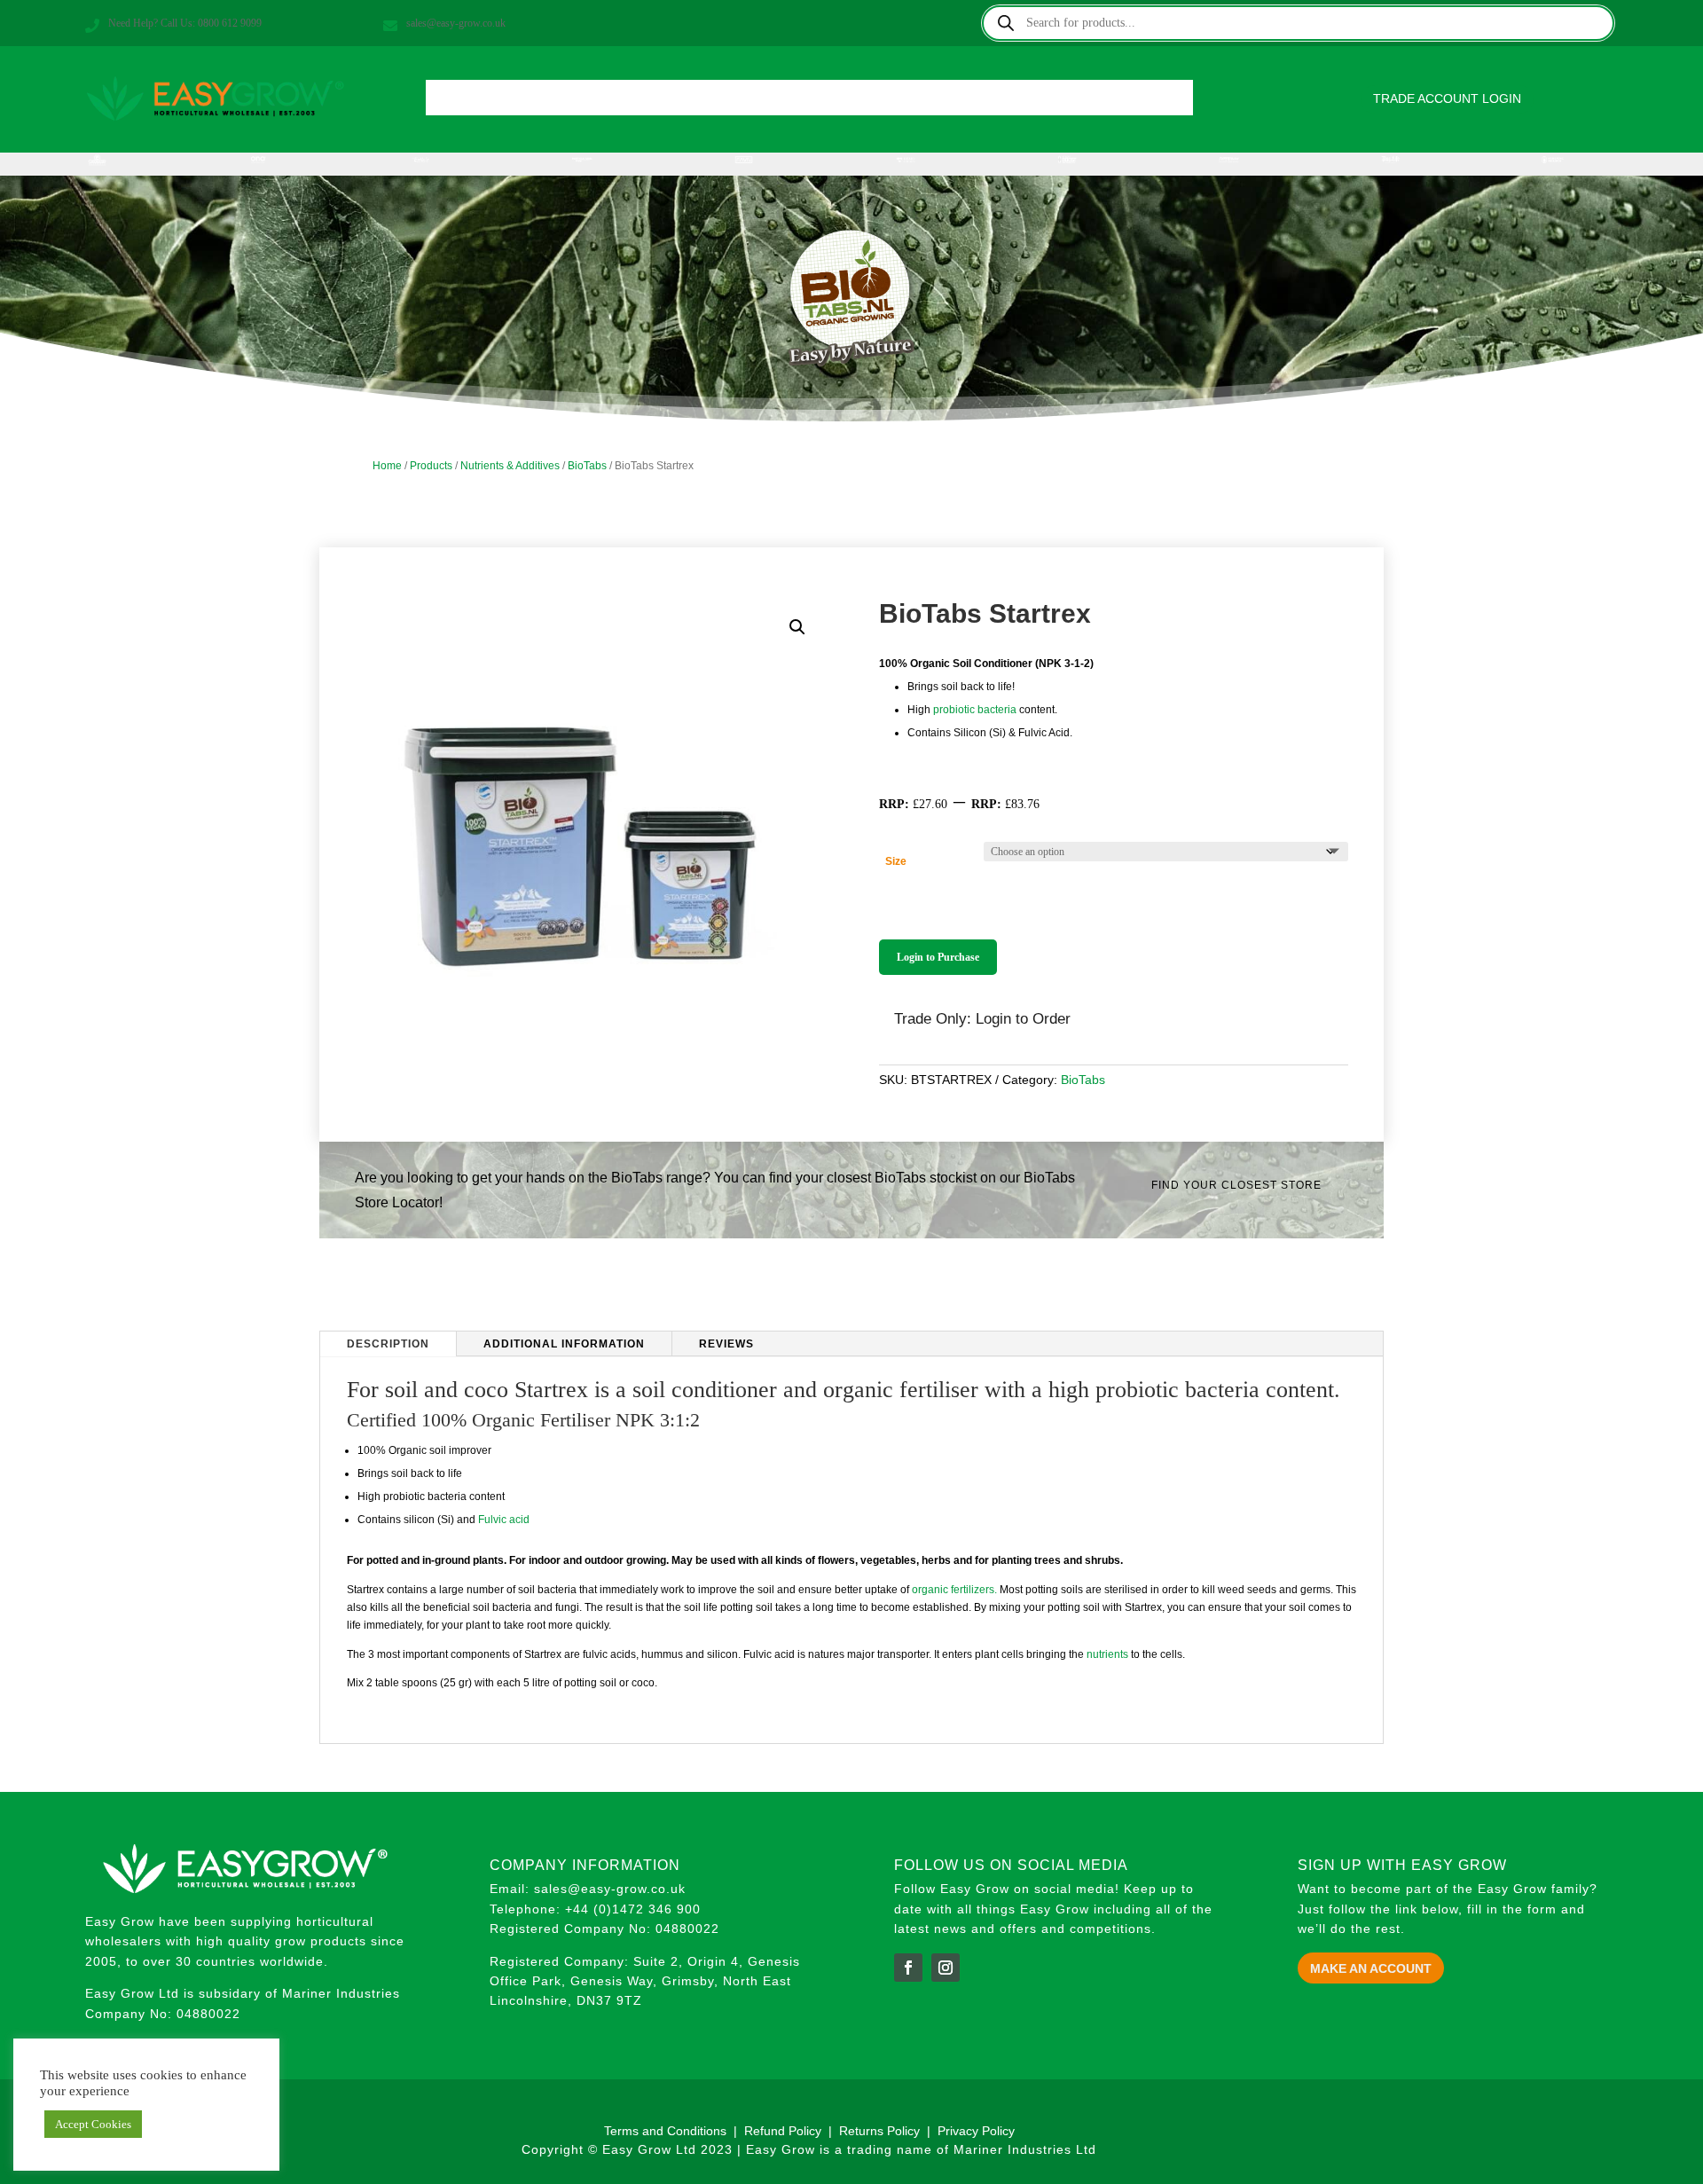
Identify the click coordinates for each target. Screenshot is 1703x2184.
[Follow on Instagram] (946, 1968)
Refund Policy (783, 2131)
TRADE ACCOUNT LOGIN (1447, 98)
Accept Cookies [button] (93, 2124)
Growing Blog (787, 102)
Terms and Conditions (665, 2131)
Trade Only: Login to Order (982, 1019)
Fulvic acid (504, 1520)
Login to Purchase (938, 957)
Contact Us (1095, 102)
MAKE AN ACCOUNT (1371, 1968)
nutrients (1107, 1654)
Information (683, 102)
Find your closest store (1236, 1185)
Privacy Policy (976, 2131)
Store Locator (899, 102)
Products (576, 102)
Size (896, 861)
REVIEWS (726, 1344)
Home (505, 102)
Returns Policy (881, 2131)
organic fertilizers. (954, 1590)
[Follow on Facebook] (908, 1968)
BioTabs (587, 466)
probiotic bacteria (975, 710)
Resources (1001, 102)
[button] (797, 627)
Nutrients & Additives (510, 466)
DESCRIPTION (388, 1344)
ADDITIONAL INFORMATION (564, 1344)
